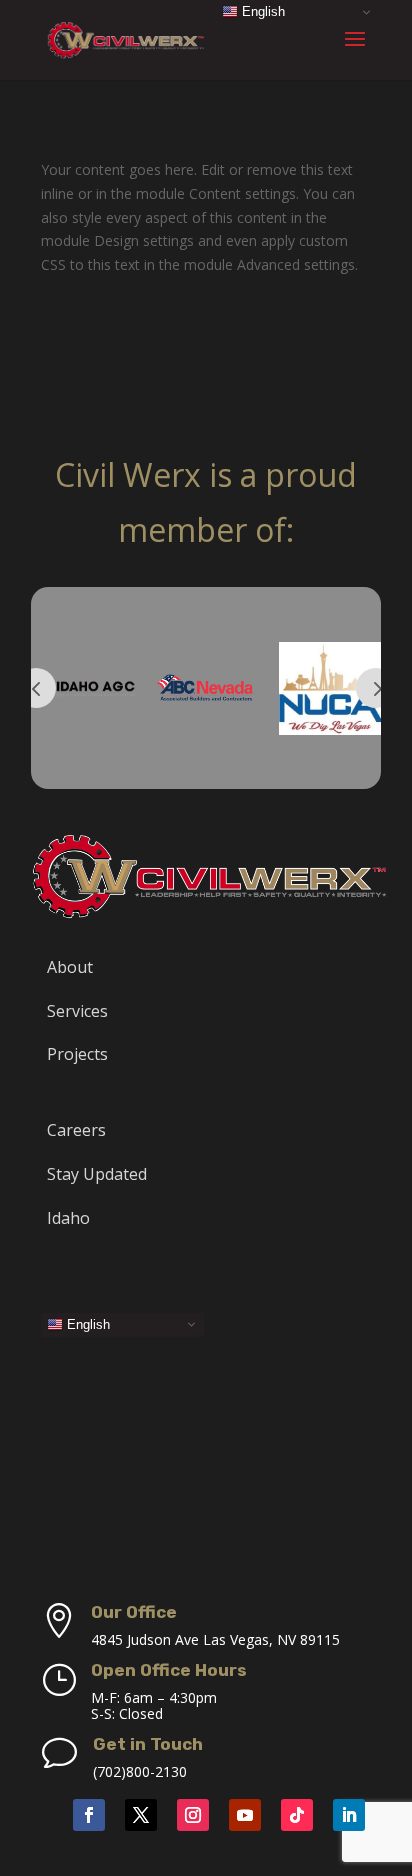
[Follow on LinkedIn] (349, 1815)
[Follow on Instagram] (193, 1815)
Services (77, 1011)
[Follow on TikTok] (297, 1815)
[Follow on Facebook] (89, 1815)
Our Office (134, 1612)
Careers (76, 1130)
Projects (77, 1054)
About (70, 967)
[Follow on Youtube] (245, 1815)
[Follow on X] (141, 1815)
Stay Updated (97, 1174)
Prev (36, 688)
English (86, 1323)
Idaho (68, 1218)
